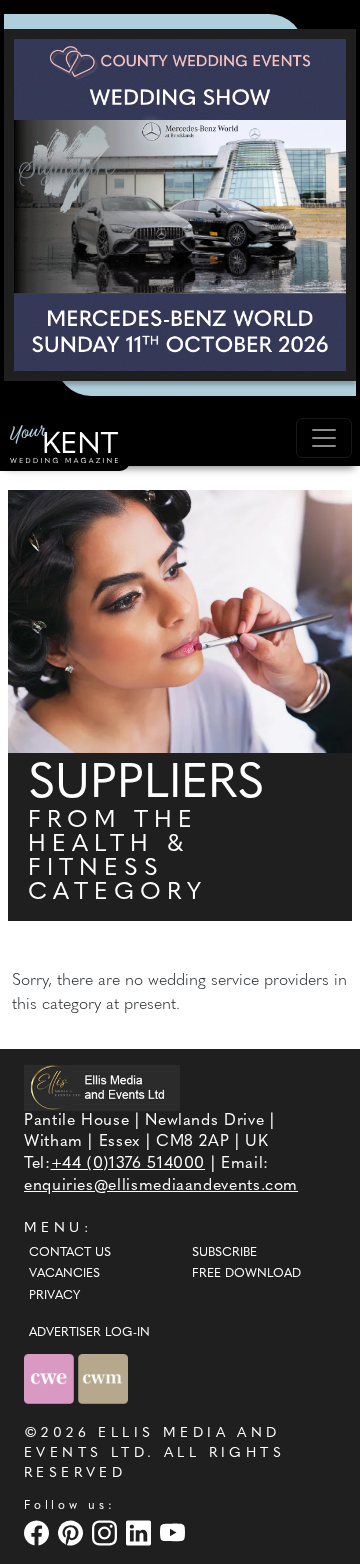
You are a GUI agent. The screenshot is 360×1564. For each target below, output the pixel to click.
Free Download (246, 1274)
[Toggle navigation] (324, 438)
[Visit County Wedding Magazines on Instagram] (107, 1532)
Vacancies (64, 1274)
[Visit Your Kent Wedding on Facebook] (39, 1532)
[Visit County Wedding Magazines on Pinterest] (73, 1532)
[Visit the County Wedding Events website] (51, 1378)
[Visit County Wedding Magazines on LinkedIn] (141, 1532)
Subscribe (224, 1253)
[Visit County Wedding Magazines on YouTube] (175, 1532)
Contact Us (70, 1253)
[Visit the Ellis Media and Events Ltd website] (102, 1087)
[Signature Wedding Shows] (180, 205)
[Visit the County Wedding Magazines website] (103, 1378)
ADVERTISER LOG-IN (89, 1333)
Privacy (54, 1296)
